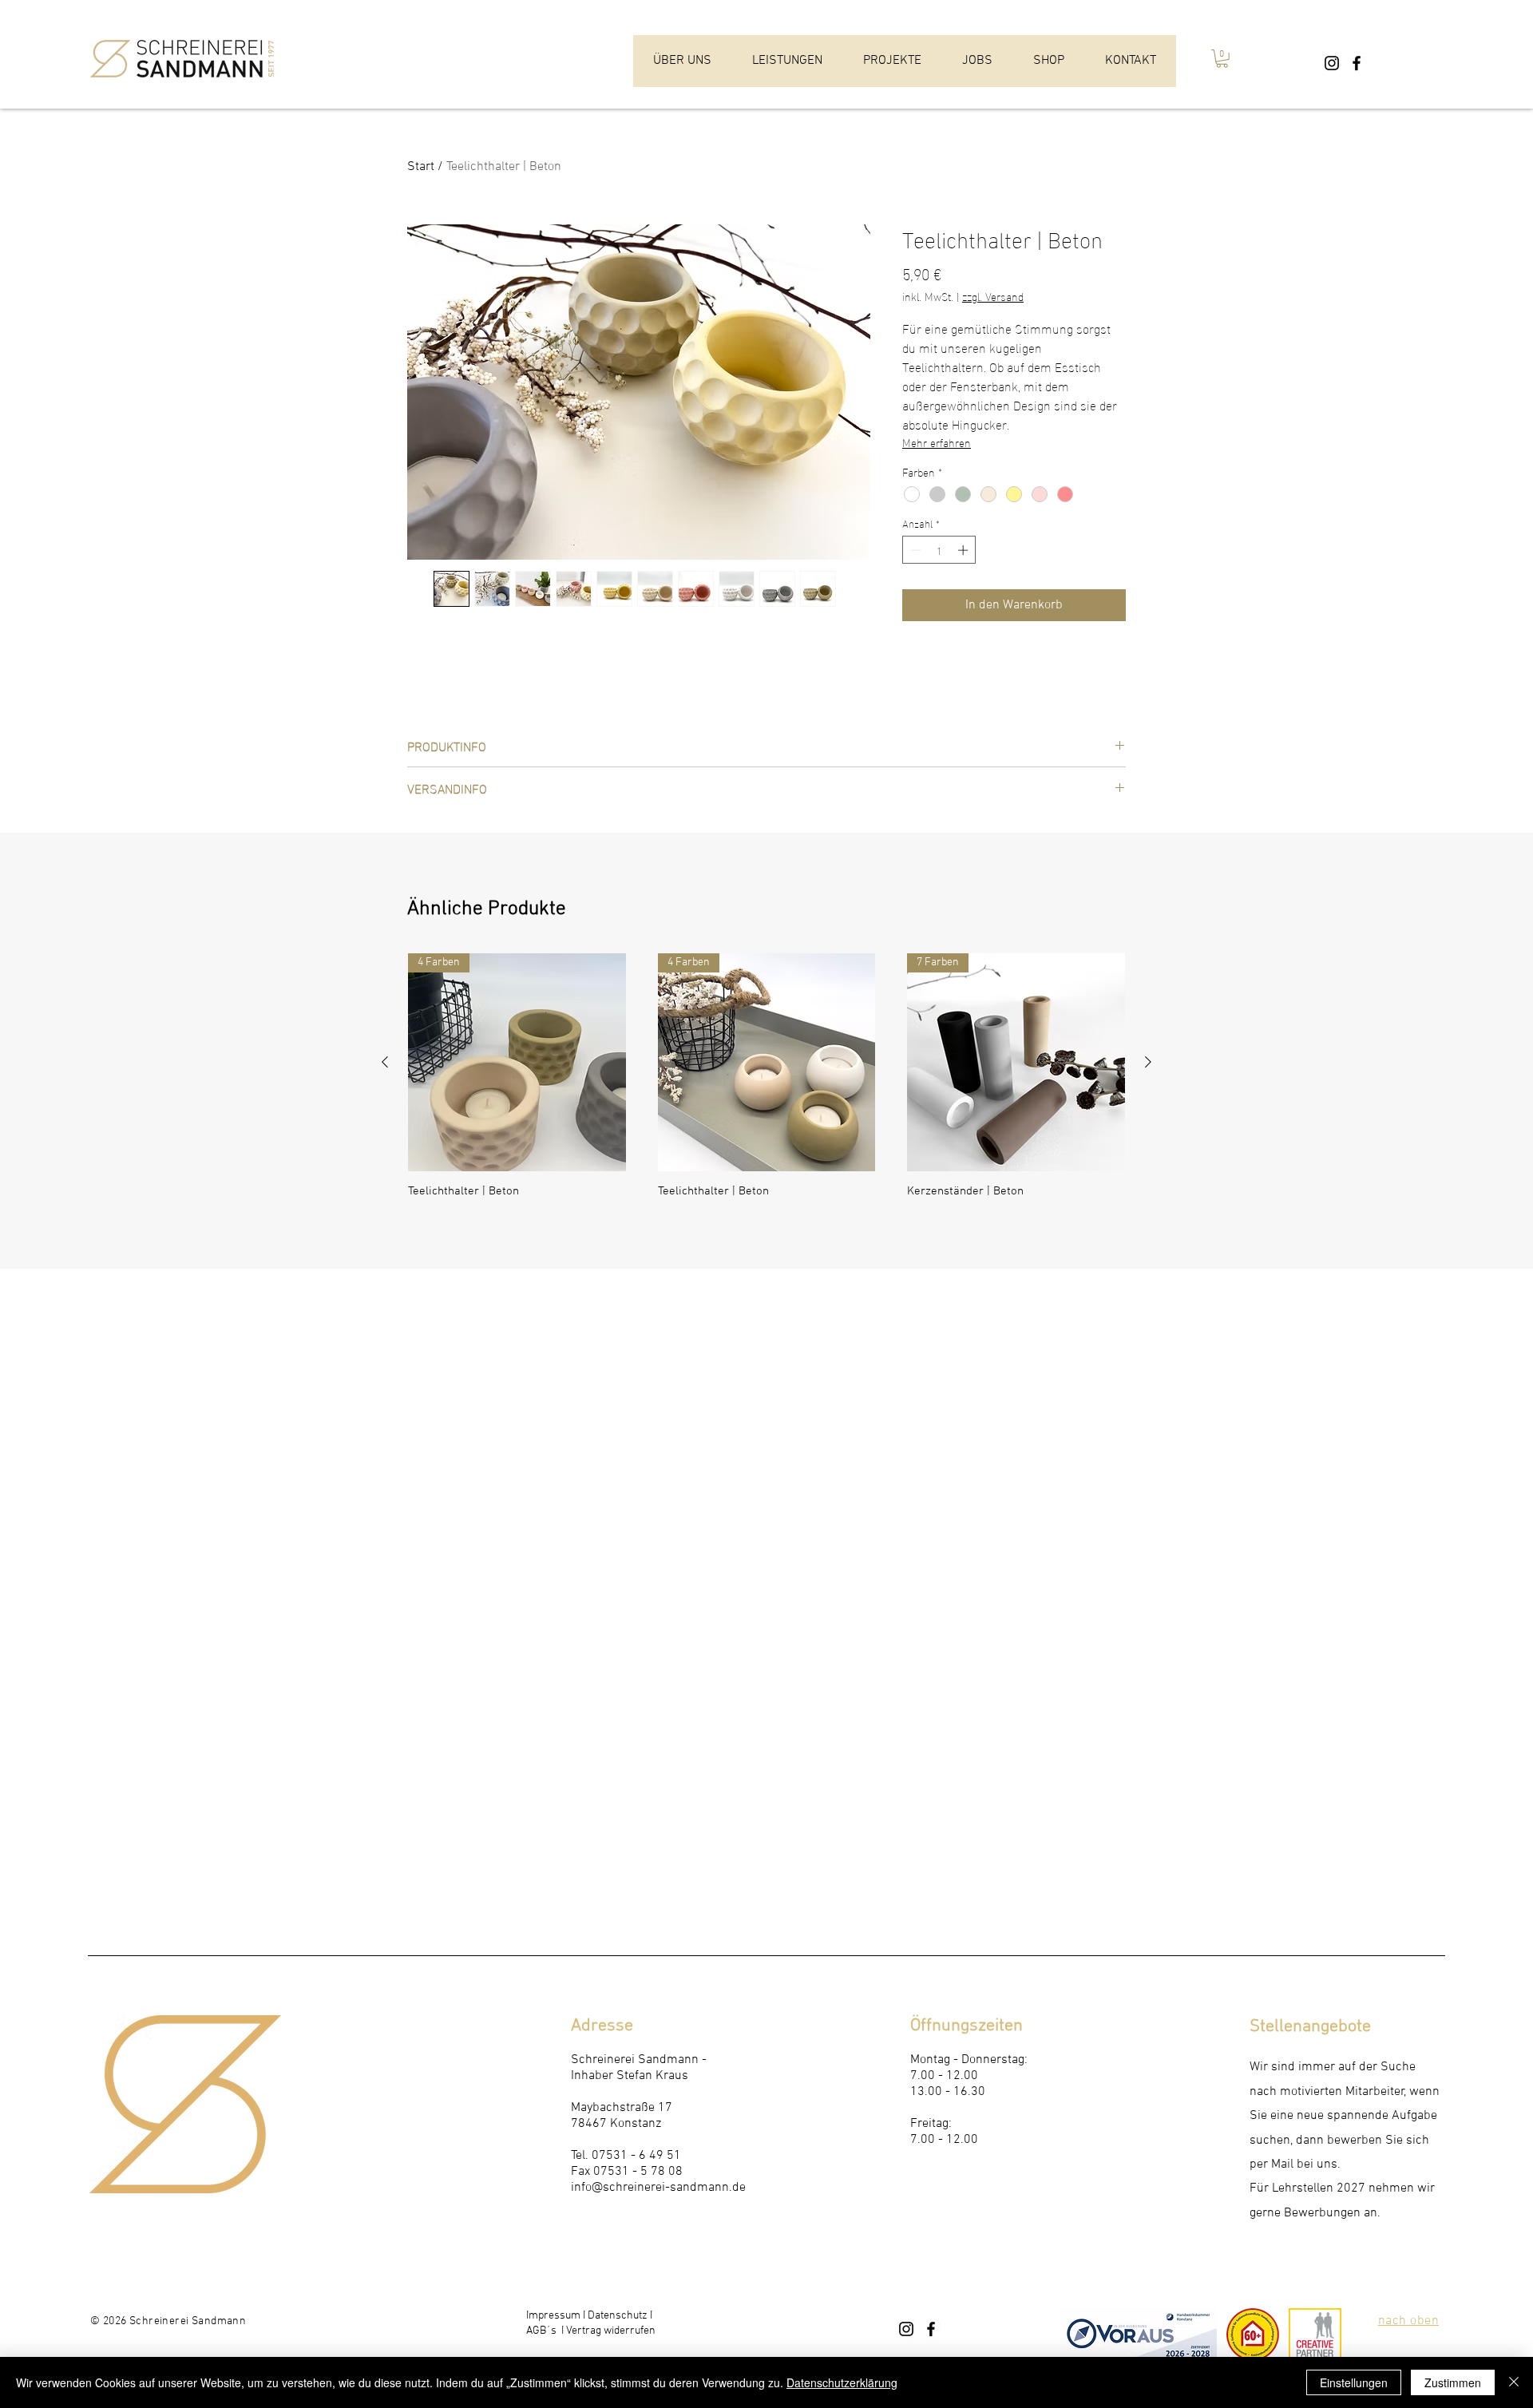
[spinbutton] (939, 550)
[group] (766, 1083)
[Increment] (965, 550)
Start (421, 167)
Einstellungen (1354, 2382)
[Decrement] (914, 550)
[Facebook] (1357, 63)
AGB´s (543, 2331)
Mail (1282, 2164)
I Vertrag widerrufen (607, 2331)
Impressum (553, 2316)
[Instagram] (1332, 63)
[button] (1222, 59)
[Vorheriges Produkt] (385, 1062)
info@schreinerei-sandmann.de (658, 2188)
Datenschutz (618, 2316)
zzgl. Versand (993, 296)
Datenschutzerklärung (842, 2382)
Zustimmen (1453, 2382)
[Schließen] (1514, 2382)
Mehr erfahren (937, 442)
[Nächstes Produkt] (1148, 1062)
